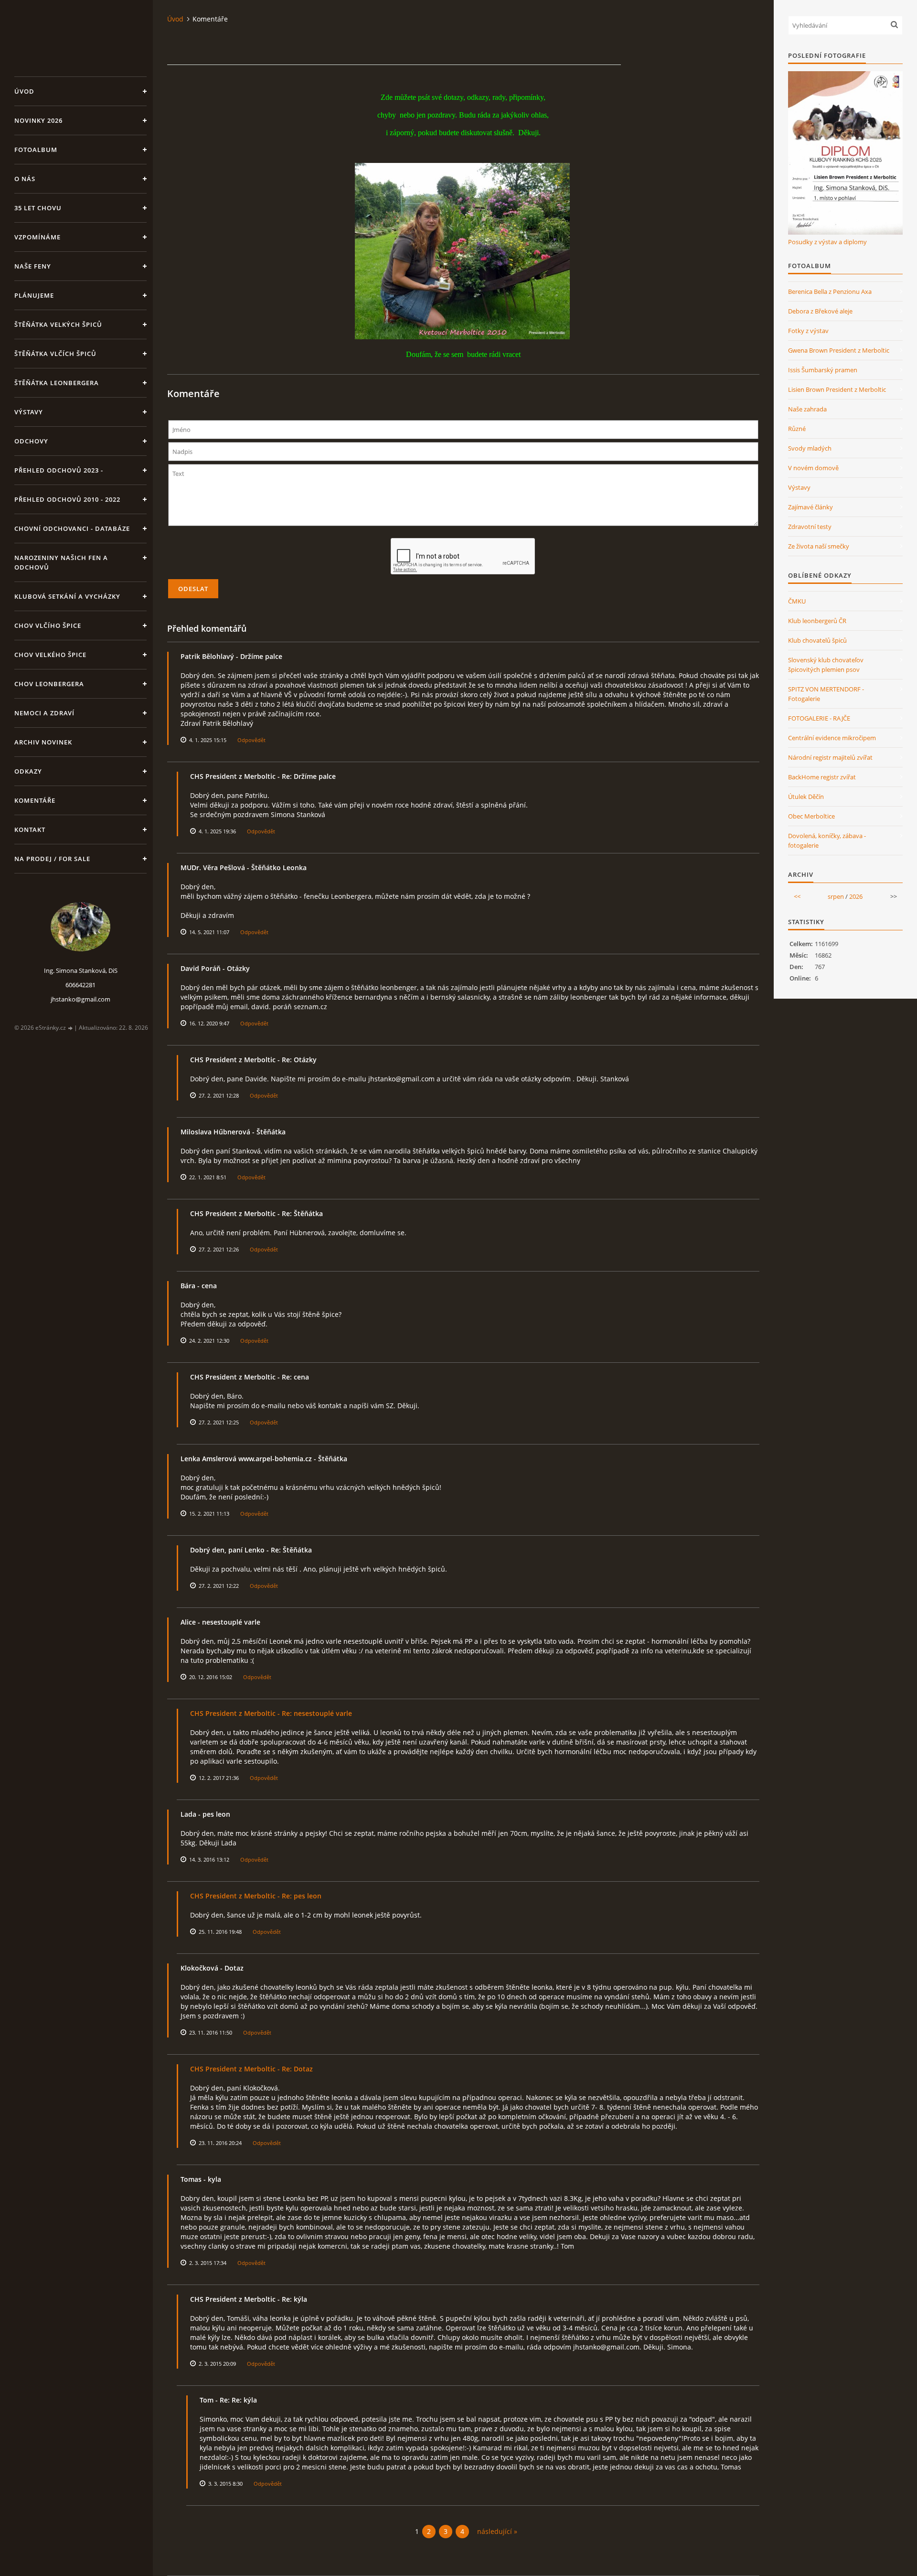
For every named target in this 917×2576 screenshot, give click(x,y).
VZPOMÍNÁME (37, 237)
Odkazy (28, 771)
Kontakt (30, 830)
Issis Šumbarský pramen (823, 370)
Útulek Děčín (806, 797)
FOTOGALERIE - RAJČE (819, 718)
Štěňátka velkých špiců (58, 324)
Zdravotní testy (810, 527)
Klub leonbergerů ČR (817, 621)
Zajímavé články (810, 507)
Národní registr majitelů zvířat (830, 757)
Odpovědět (251, 740)
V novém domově (813, 468)
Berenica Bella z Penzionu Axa (830, 291)
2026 (856, 896)
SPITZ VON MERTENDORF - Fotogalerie (826, 694)
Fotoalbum (36, 150)
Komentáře (35, 800)
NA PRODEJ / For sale (52, 859)
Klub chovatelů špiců (817, 640)
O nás (25, 179)
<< (797, 896)
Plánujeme (34, 295)
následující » (497, 2531)
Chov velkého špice (50, 655)
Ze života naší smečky (819, 546)
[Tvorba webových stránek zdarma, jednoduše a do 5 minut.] (71, 1028)
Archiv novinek (43, 742)
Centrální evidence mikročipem (832, 738)
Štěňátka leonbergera (57, 383)
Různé (797, 429)
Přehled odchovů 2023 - (59, 470)
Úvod (24, 91)
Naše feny (33, 266)
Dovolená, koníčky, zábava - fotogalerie (827, 841)
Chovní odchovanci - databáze (72, 528)
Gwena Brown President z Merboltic (839, 350)
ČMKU (797, 601)
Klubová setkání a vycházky (67, 596)
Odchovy (31, 441)
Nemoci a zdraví (44, 713)
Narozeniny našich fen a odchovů (61, 562)
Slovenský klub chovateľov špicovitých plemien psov (826, 665)
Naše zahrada (807, 409)
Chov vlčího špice (48, 625)
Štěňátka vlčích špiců (55, 354)
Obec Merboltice (811, 816)
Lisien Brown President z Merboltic (837, 389)
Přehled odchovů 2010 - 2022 (67, 499)
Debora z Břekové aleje (820, 311)
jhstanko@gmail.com (80, 999)
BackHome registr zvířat (822, 777)
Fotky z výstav (808, 331)
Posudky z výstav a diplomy (827, 242)
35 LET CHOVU (38, 208)
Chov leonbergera (49, 684)
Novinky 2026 (38, 120)
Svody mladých (810, 448)
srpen (836, 896)
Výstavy (29, 412)
